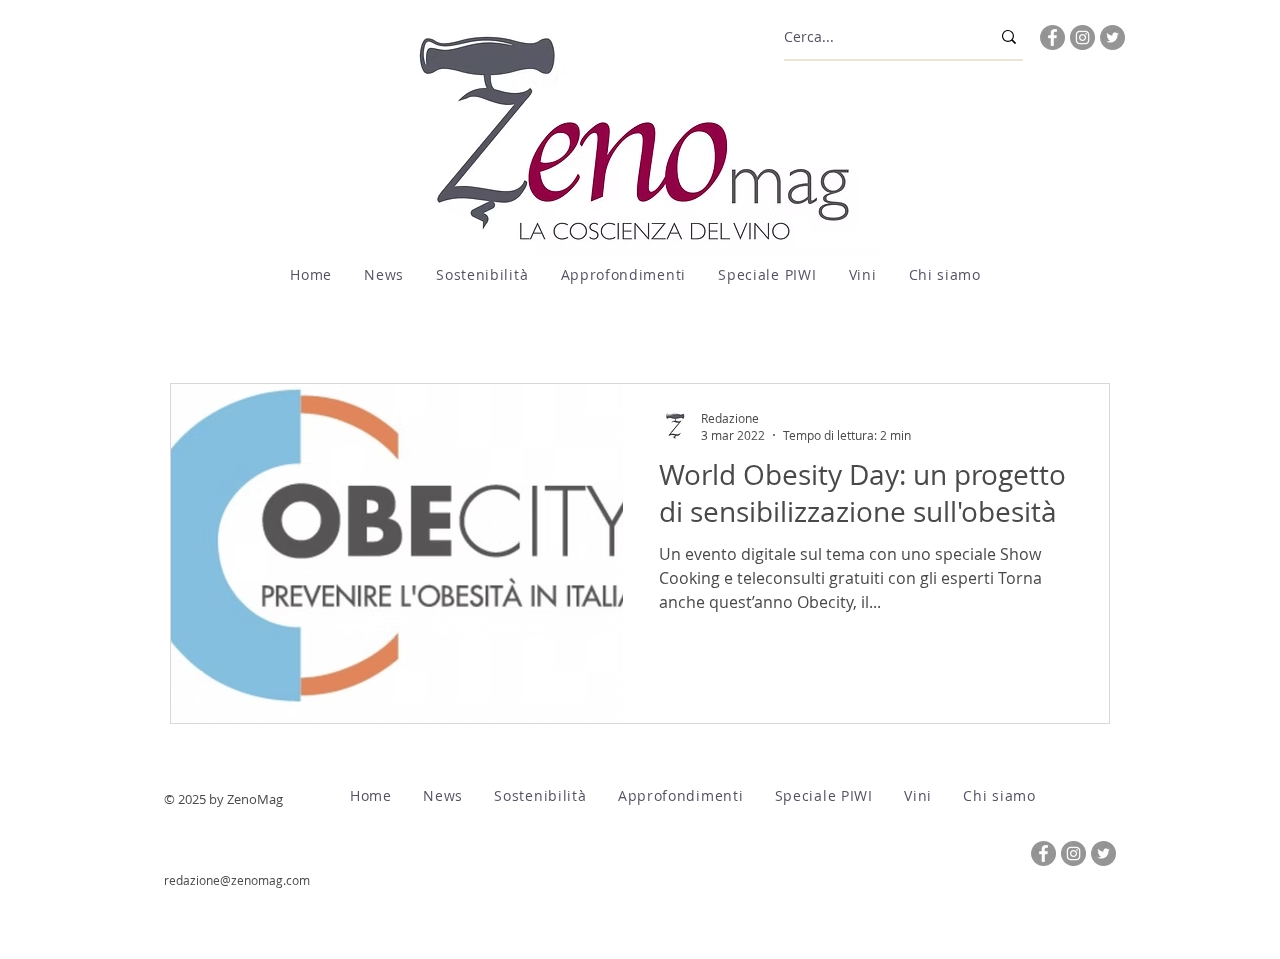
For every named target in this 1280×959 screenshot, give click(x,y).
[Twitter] (1112, 37)
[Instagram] (1082, 37)
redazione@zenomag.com (237, 880)
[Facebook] (1052, 37)
